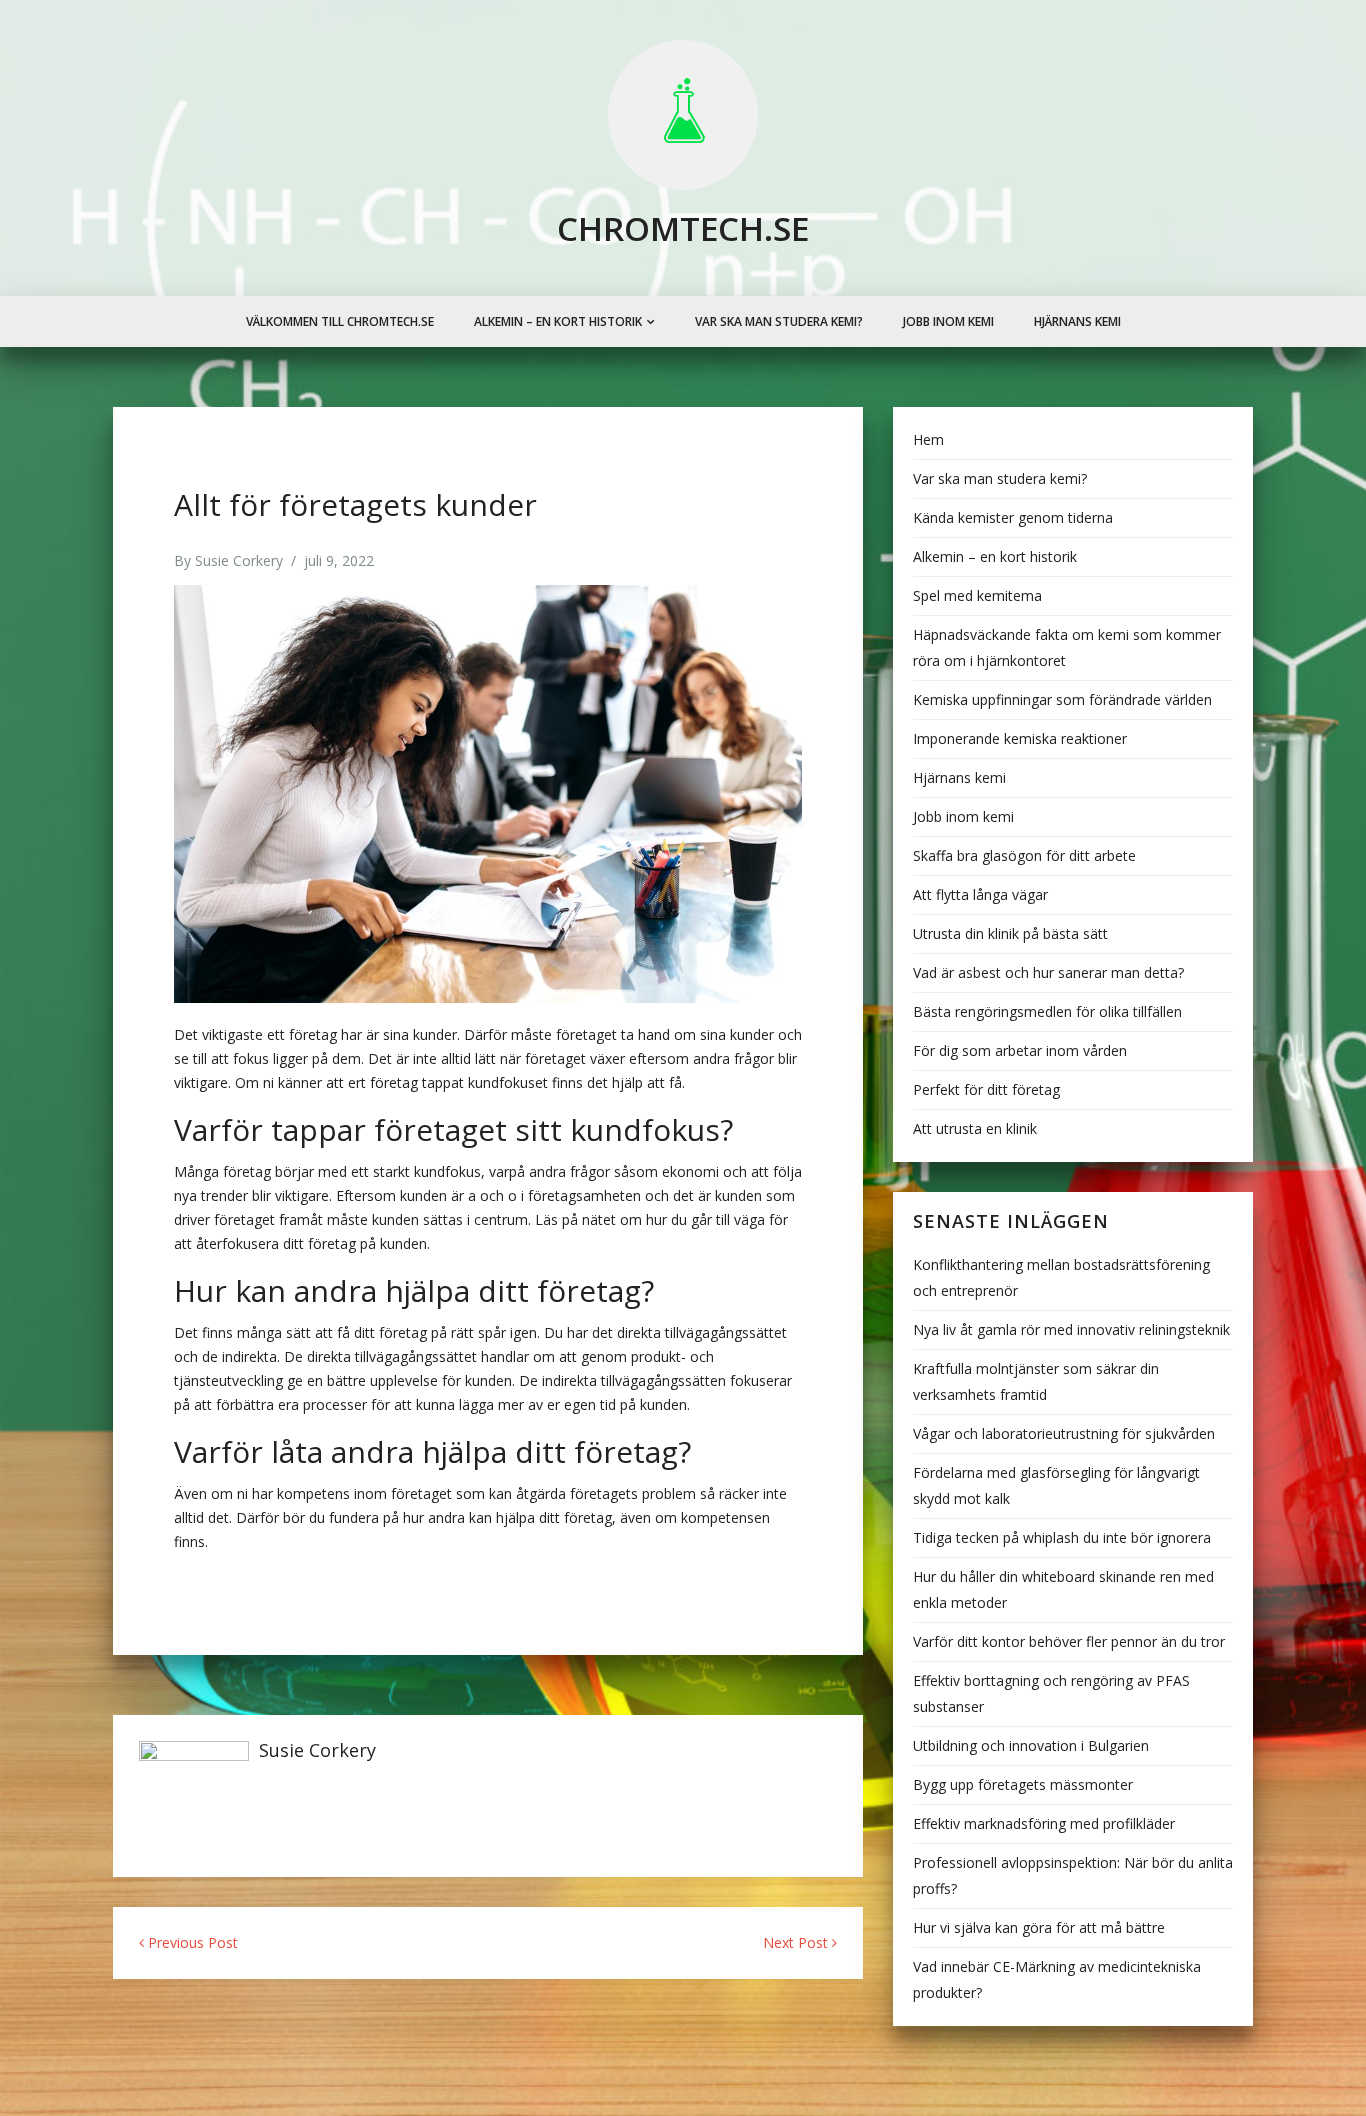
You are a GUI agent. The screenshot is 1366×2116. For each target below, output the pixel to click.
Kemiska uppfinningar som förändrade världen (1062, 699)
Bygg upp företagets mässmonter (1023, 1784)
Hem (928, 439)
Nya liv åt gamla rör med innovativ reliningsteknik (1071, 1329)
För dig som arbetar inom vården (1020, 1050)
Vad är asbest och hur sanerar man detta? (1048, 972)
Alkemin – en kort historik (558, 321)
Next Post (797, 1942)
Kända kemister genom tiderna (1013, 517)
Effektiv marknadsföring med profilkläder (1044, 1823)
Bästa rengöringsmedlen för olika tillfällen (1047, 1011)
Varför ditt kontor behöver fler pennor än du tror (1069, 1641)
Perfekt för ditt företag (986, 1089)
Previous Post (191, 1942)
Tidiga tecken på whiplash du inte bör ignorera (1062, 1537)
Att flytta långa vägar (980, 894)
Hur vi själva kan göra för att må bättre (1039, 1927)
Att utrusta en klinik (975, 1128)
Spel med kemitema (977, 595)
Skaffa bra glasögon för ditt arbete (1024, 855)
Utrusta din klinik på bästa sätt (1010, 933)
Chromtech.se (683, 228)
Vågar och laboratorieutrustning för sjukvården (1064, 1433)
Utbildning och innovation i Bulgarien (1031, 1745)
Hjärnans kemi (1077, 321)
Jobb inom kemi (948, 321)
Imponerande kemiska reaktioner (1020, 738)
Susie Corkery (239, 560)
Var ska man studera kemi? (779, 321)
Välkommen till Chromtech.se (340, 321)
